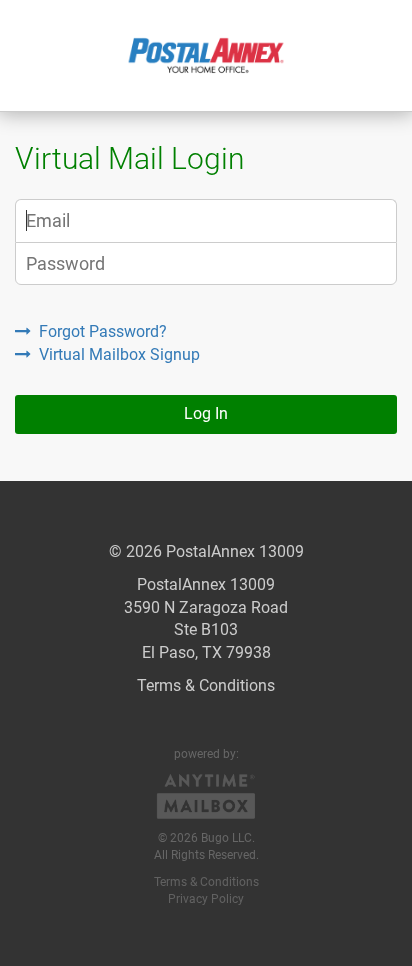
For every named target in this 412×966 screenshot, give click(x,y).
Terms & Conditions (206, 685)
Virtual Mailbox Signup (119, 354)
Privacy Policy (206, 899)
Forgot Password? (103, 331)
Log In (206, 413)
